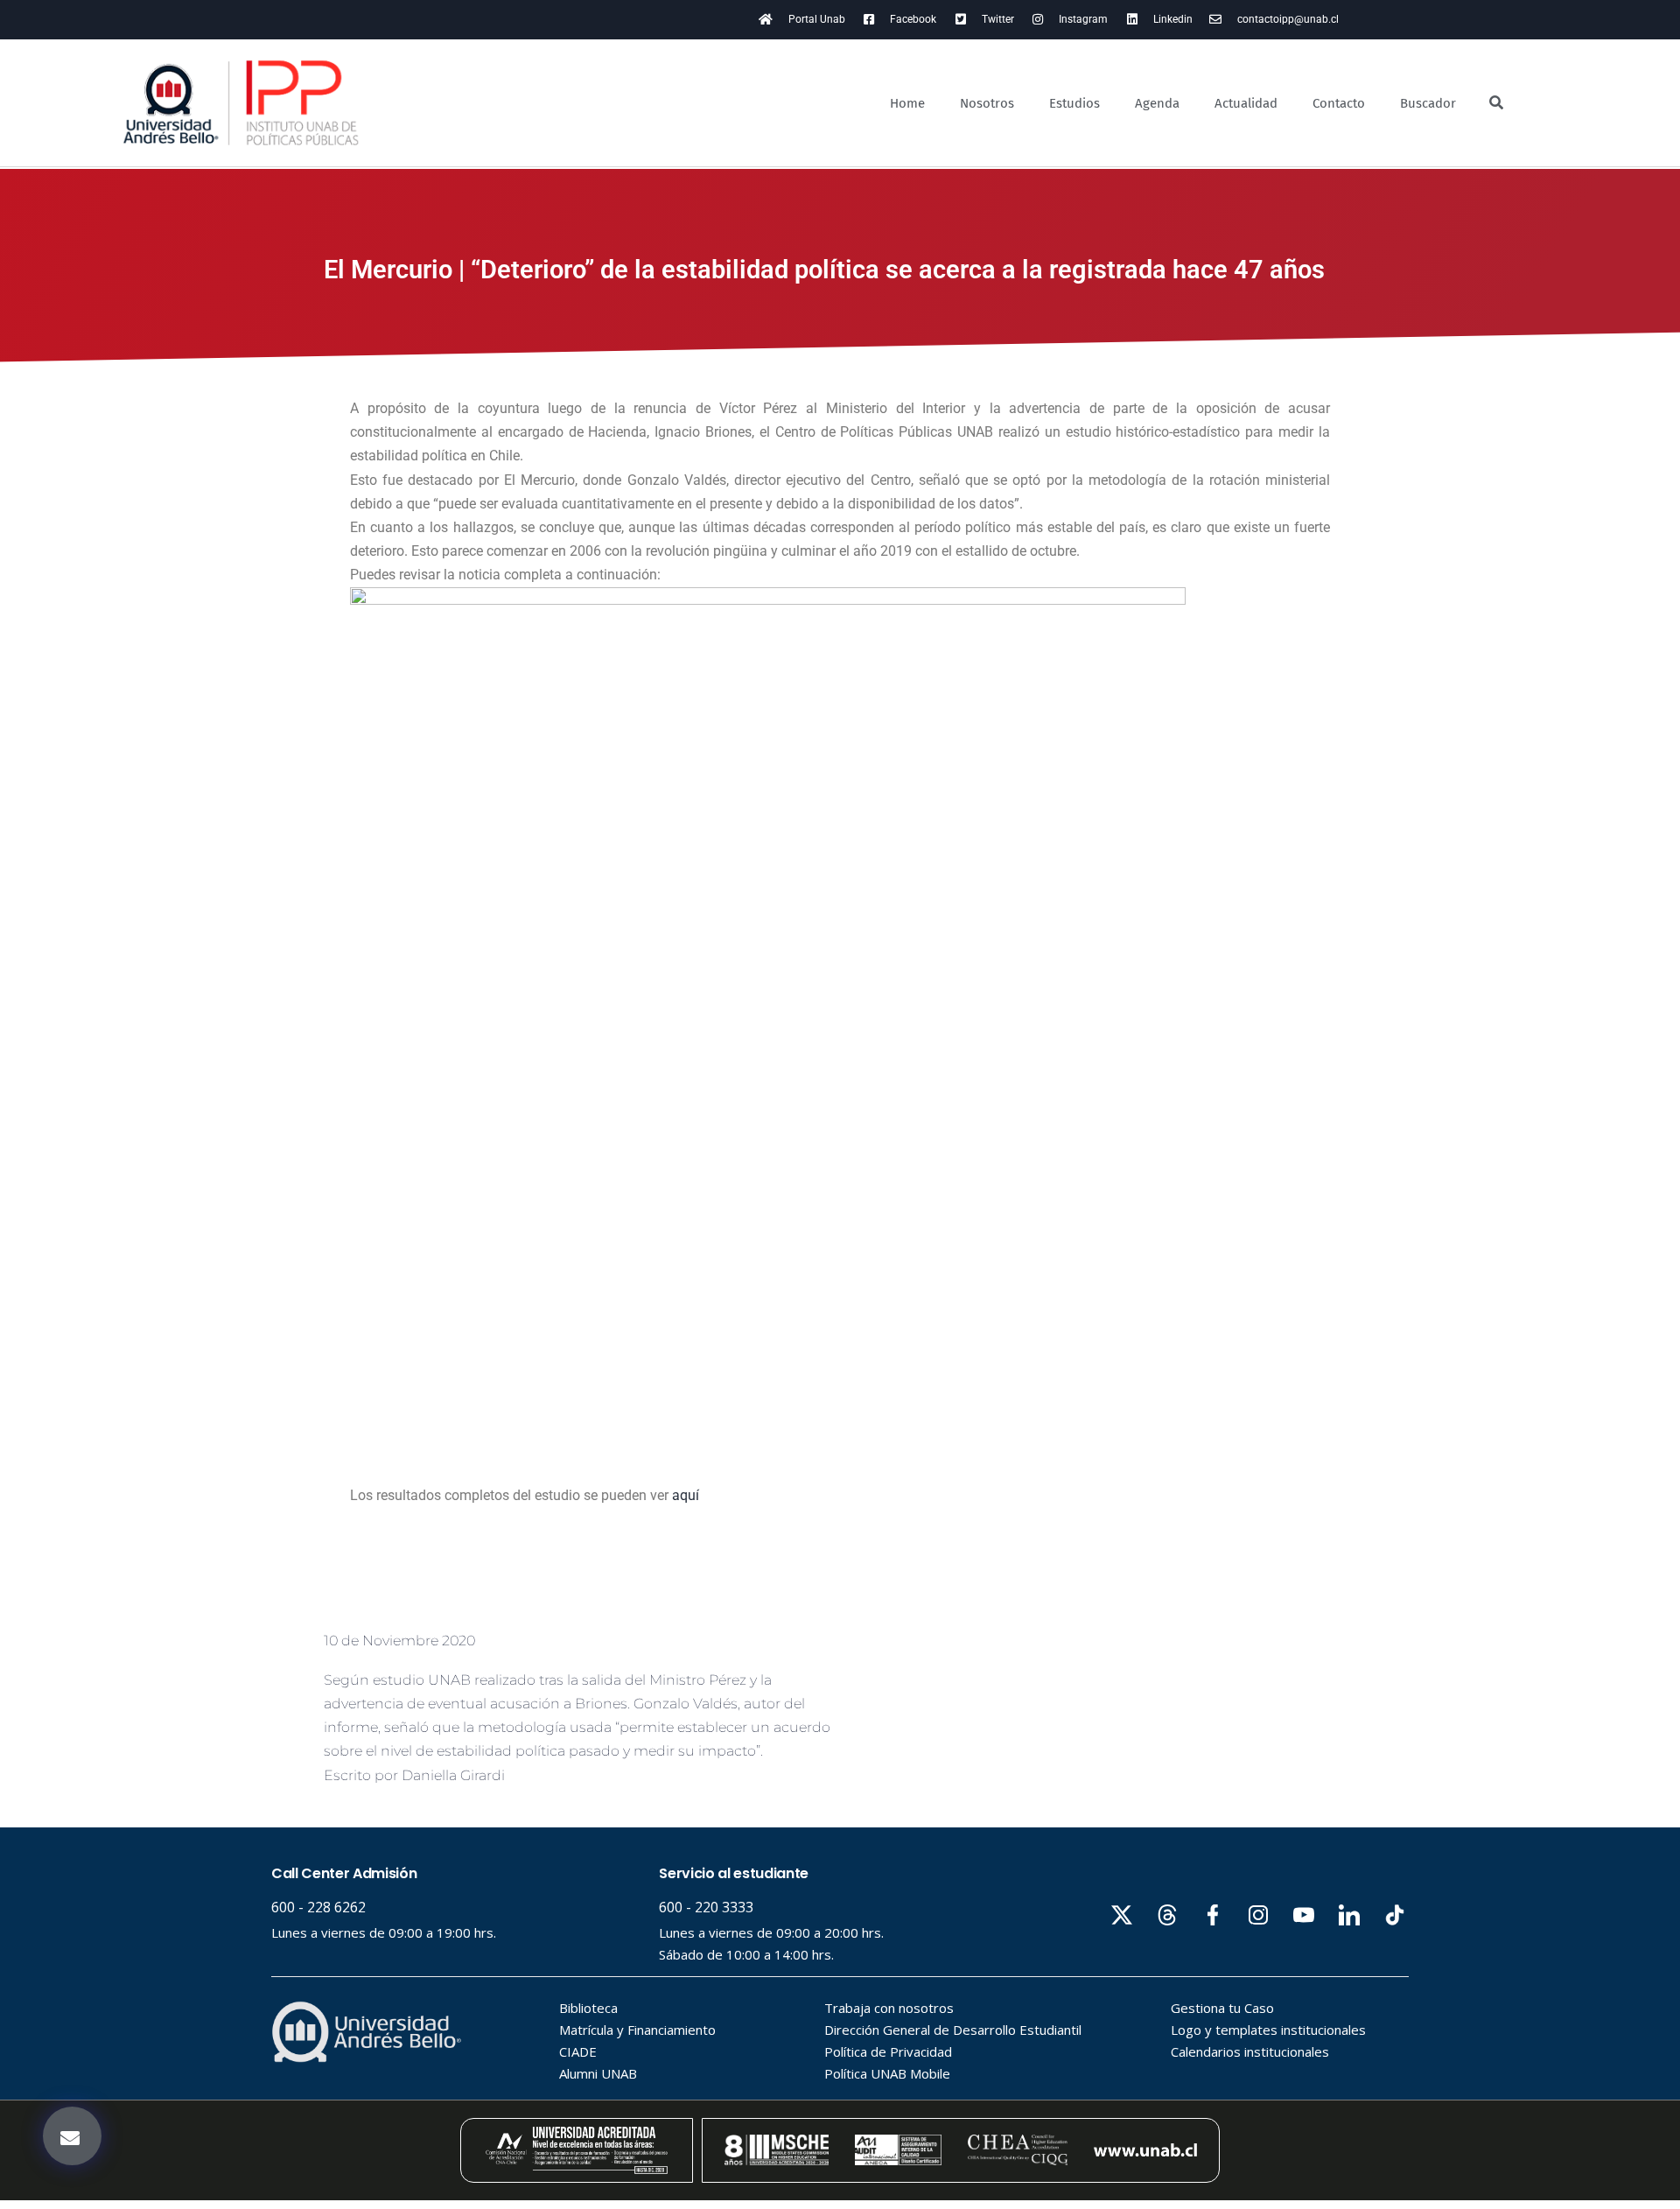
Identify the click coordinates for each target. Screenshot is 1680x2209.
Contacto (1339, 103)
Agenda (1157, 103)
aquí (686, 1495)
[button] (72, 2136)
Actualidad (1246, 103)
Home (907, 103)
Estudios (1074, 103)
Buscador (1428, 103)
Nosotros (987, 103)
